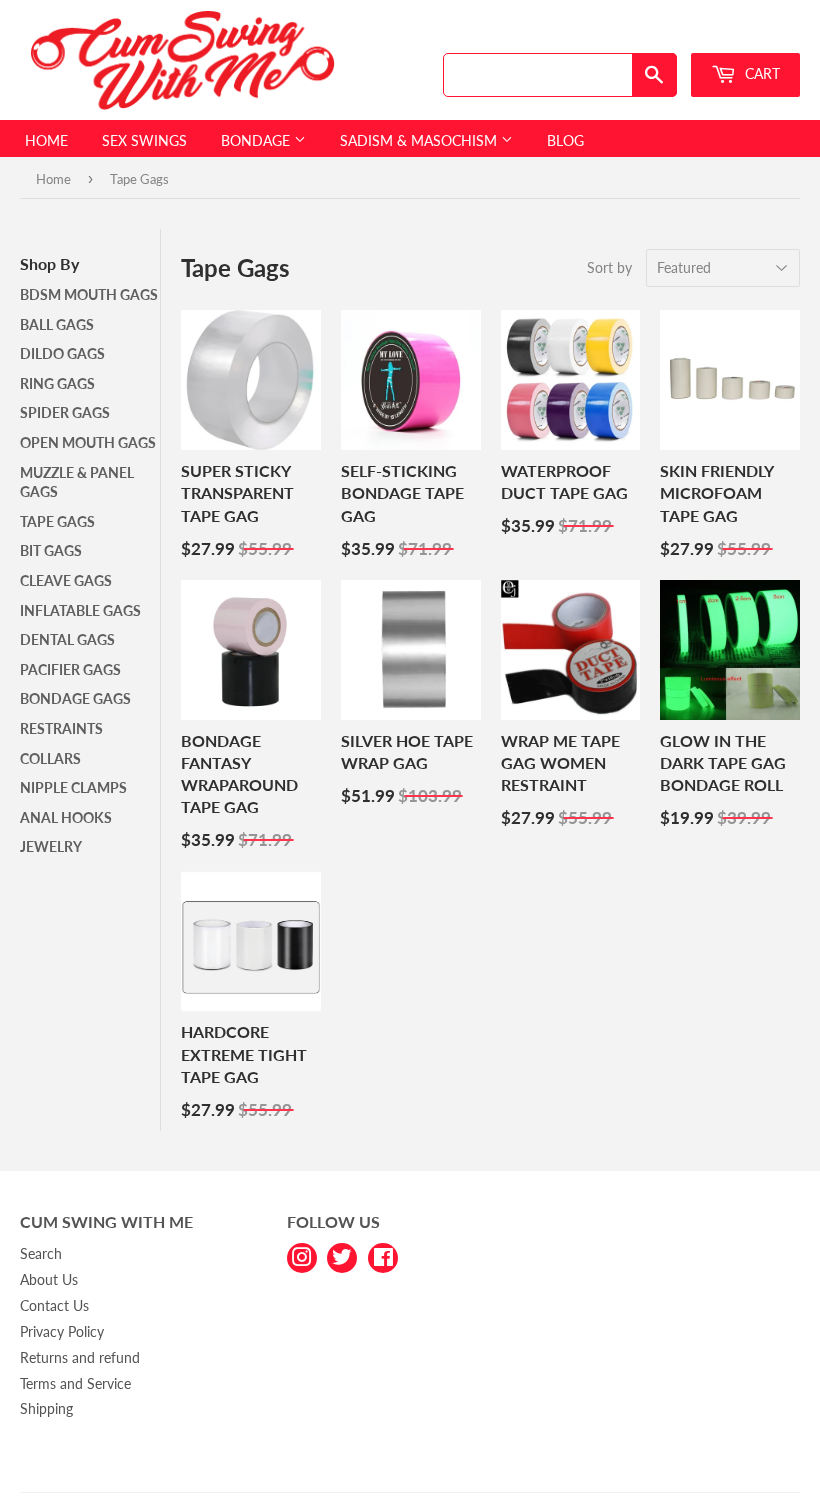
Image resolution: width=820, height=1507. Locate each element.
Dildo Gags (62, 353)
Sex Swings (144, 140)
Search (41, 1253)
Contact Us (54, 1305)
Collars (50, 758)
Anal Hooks (66, 817)
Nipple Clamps (73, 787)
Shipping (46, 1408)
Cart (760, 73)
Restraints (61, 728)
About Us (49, 1279)
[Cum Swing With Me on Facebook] (383, 1256)
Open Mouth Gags (88, 442)
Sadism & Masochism (420, 140)
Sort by (609, 267)
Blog (565, 140)
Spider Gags (65, 412)
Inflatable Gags (80, 610)
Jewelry (51, 846)
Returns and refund (80, 1357)
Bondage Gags (75, 698)
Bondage (257, 140)
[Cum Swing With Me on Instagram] (302, 1256)
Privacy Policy (62, 1331)
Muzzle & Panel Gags (77, 482)
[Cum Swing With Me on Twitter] (342, 1256)
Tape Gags (57, 521)
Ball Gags (57, 324)
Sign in (657, 33)
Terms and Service (75, 1383)
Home (46, 140)
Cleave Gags (66, 580)
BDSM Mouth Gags (89, 294)
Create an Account (751, 33)
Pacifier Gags (70, 669)
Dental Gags (67, 639)
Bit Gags (51, 550)
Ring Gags (57, 383)
